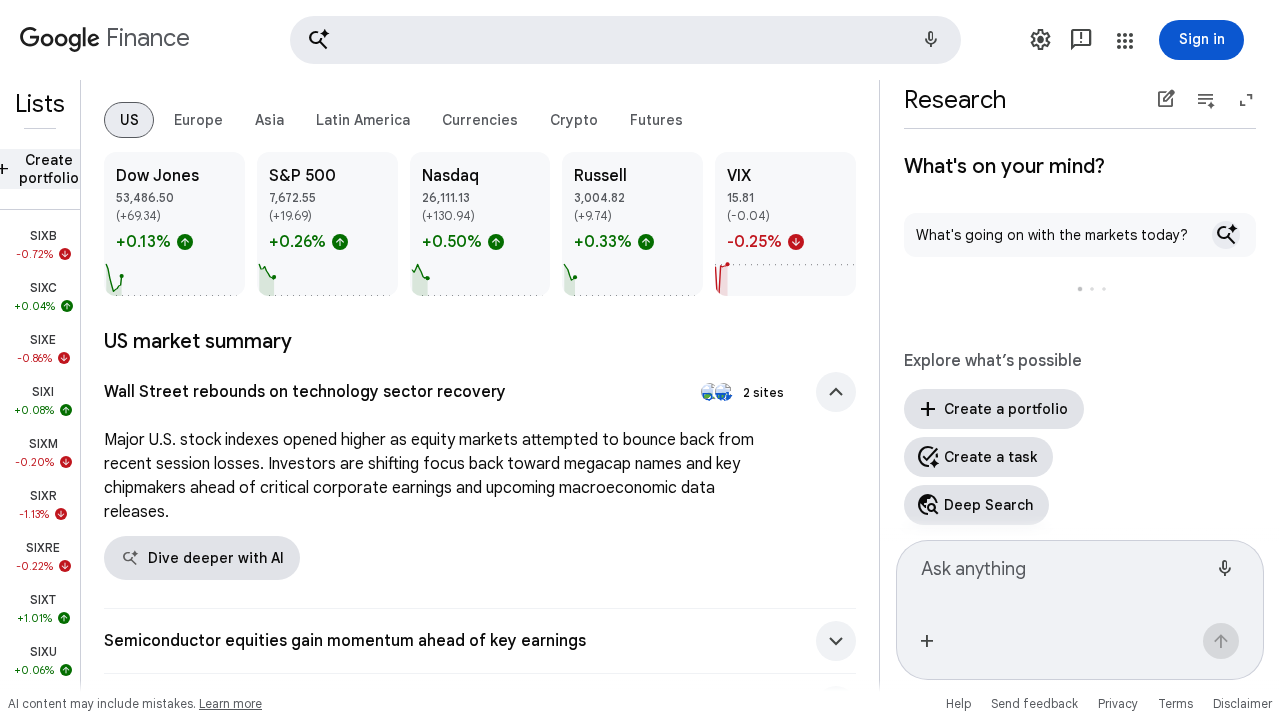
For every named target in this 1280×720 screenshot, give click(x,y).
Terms (1175, 703)
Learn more (230, 703)
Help (958, 703)
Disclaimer (1242, 703)
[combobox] (1064, 578)
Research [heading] (955, 100)
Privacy (1118, 703)
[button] (625, 40)
